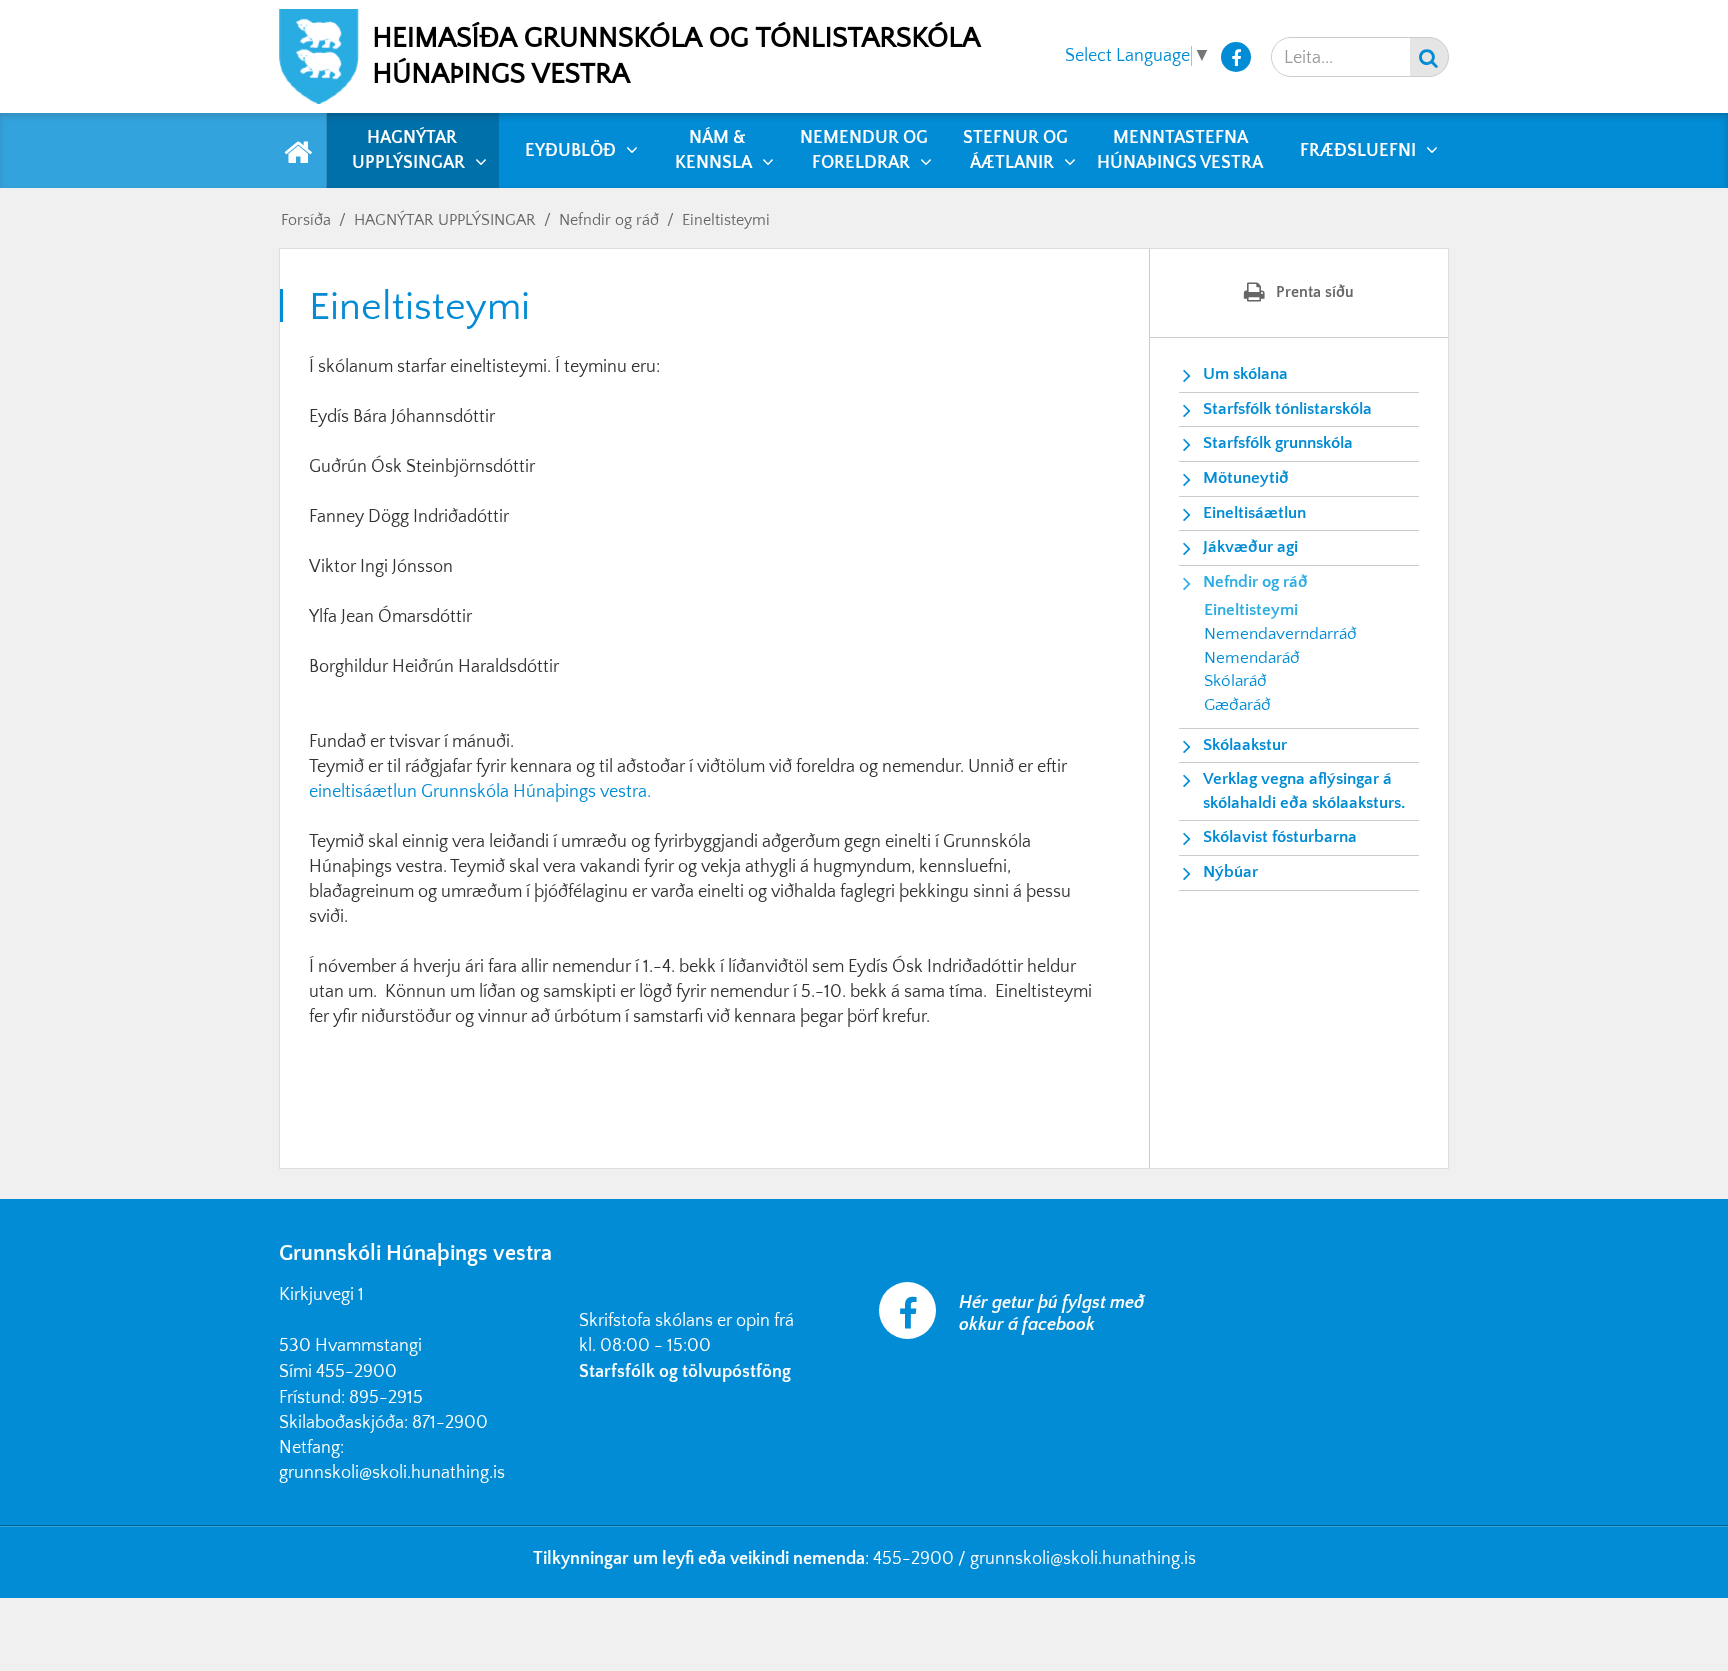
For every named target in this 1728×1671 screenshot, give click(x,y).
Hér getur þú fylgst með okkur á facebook (1051, 1314)
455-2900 (356, 1372)
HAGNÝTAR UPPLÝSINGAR (445, 220)
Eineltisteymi (726, 220)
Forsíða (306, 220)
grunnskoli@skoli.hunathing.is (392, 1473)
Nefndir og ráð (609, 220)
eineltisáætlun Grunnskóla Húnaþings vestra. (480, 792)
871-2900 (450, 1423)
